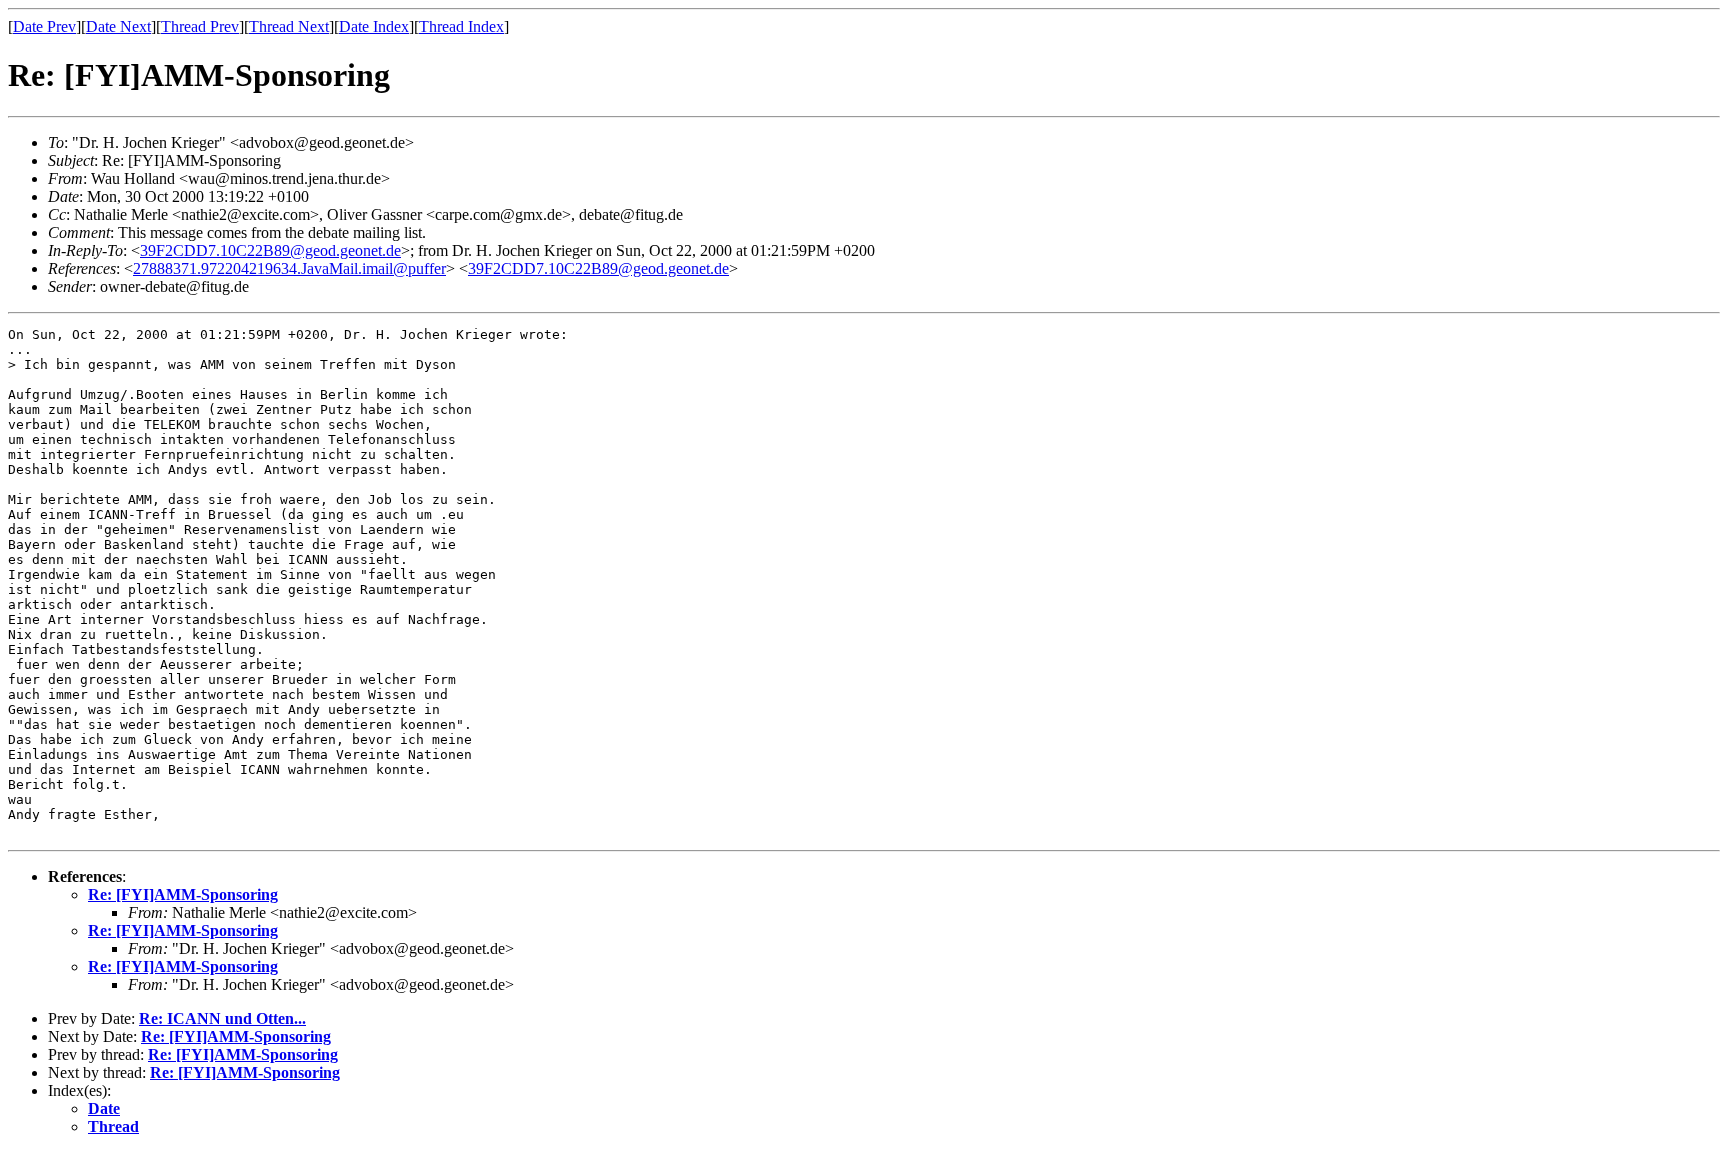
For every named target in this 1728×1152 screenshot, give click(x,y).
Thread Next (289, 26)
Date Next (118, 26)
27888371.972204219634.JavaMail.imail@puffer (289, 268)
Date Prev (44, 26)
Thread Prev (200, 26)
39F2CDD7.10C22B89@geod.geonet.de (270, 250)
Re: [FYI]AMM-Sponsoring (183, 894)
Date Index (374, 26)
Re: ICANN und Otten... (222, 1018)
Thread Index (461, 26)
